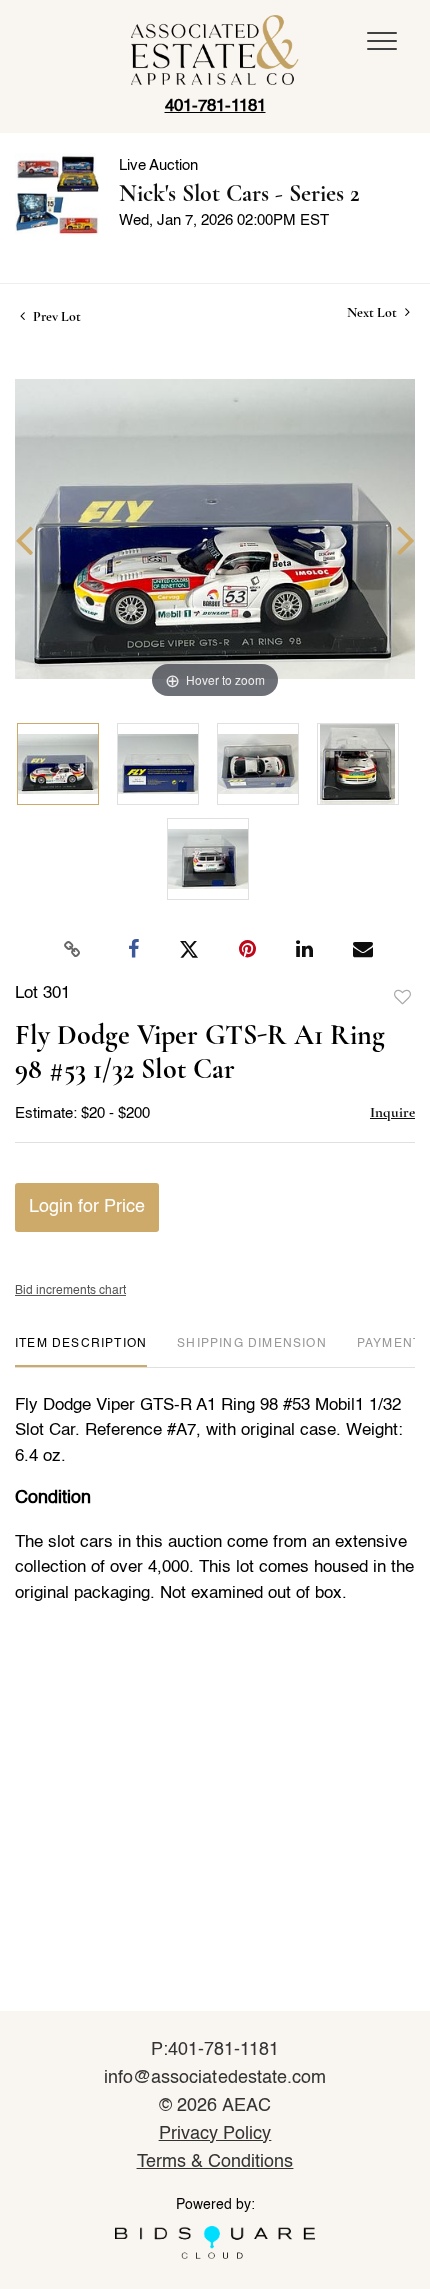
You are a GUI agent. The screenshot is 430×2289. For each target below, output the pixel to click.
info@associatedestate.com (215, 2078)
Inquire (392, 1112)
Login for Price (87, 1207)
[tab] (81, 1351)
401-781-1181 (215, 106)
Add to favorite (403, 998)
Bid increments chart (70, 1291)
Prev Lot (55, 316)
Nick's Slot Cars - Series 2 (239, 193)
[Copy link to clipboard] (73, 950)
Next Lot (373, 312)
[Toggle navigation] (382, 41)
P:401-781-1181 (215, 2050)
